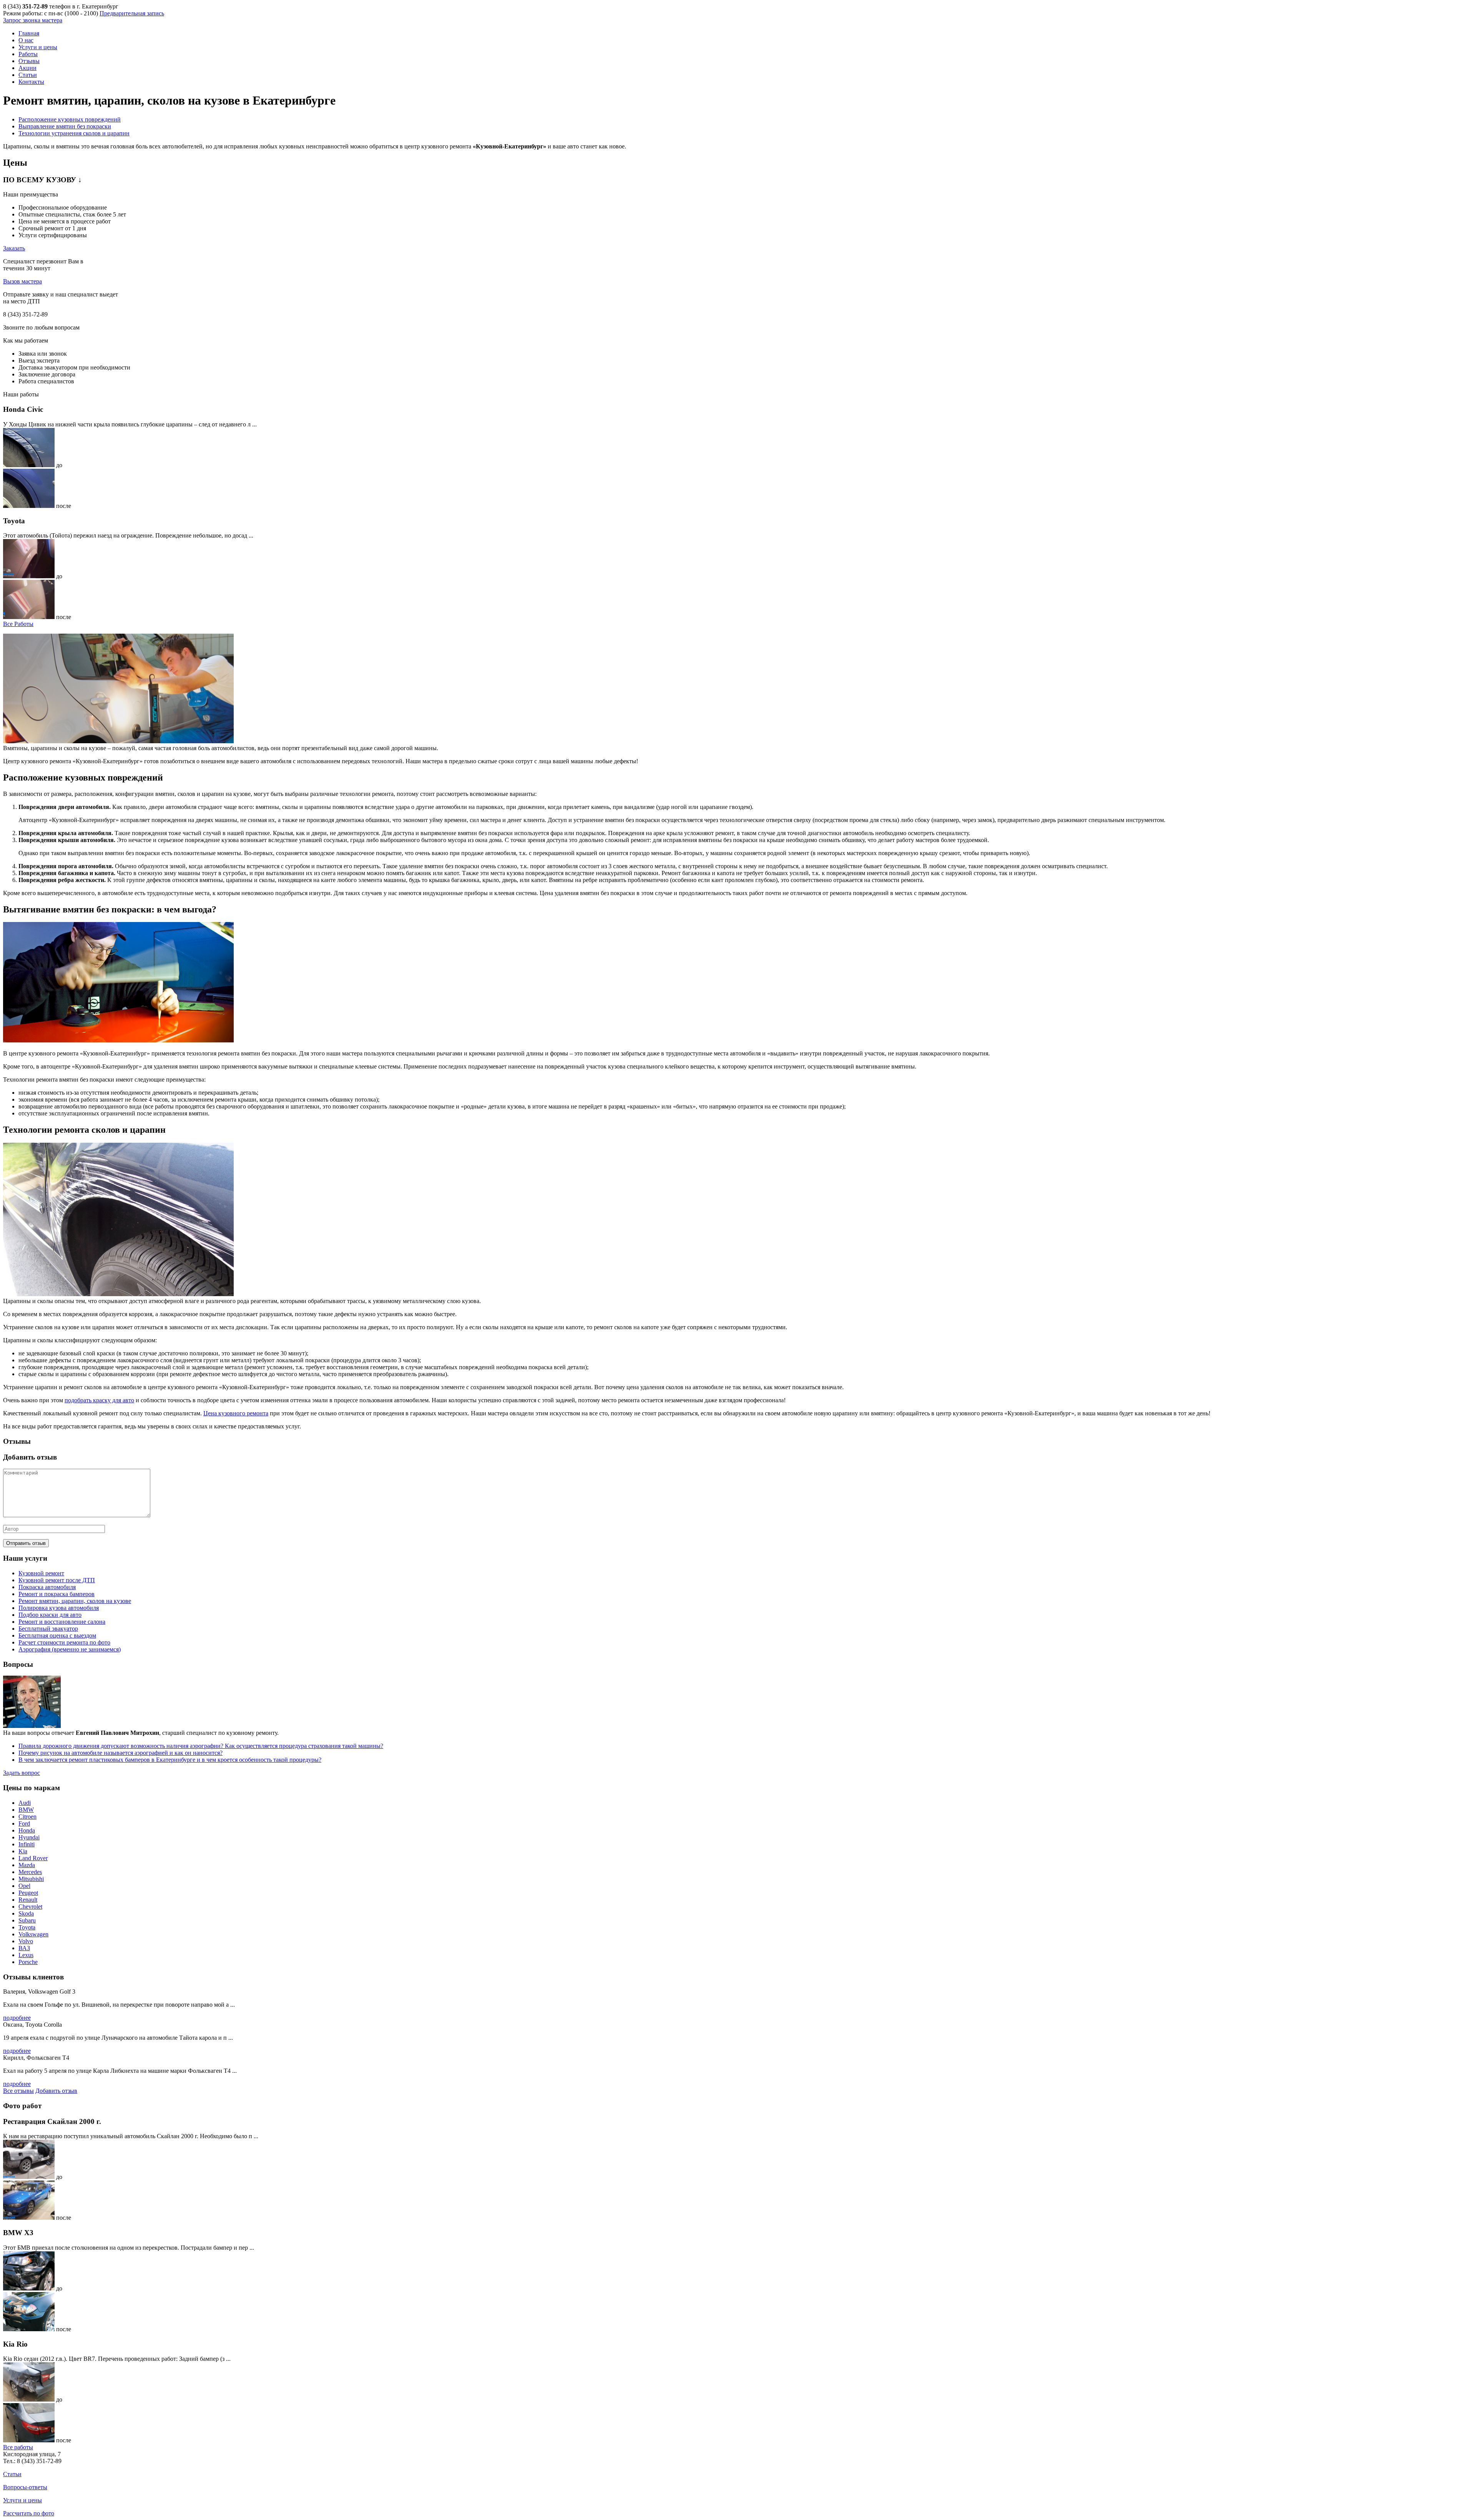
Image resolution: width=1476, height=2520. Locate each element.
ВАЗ (24, 1948)
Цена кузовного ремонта (236, 1413)
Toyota (27, 1927)
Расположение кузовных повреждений (70, 119)
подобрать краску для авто (99, 1400)
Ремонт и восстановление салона (62, 1622)
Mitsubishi (31, 1879)
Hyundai (29, 1837)
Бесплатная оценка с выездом (57, 1635)
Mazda (27, 1865)
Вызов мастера (22, 281)
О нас (26, 40)
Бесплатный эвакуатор (48, 1629)
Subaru (27, 1920)
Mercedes (30, 1872)
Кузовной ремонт (41, 1573)
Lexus (26, 1955)
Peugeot (28, 1893)
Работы (28, 54)
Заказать (14, 248)
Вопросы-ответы (25, 2487)
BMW (26, 1810)
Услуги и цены (38, 47)
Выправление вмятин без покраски (65, 126)
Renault (28, 1900)
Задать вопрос (22, 1773)
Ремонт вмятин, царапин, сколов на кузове (75, 1601)
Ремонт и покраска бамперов (57, 1594)
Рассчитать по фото (29, 2513)
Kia (23, 1851)
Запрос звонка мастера (33, 20)
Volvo (26, 1941)
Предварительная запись (132, 13)
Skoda (26, 1913)
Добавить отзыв (56, 2091)
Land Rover (33, 1858)
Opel (24, 1886)
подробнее (17, 2018)
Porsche (28, 1962)
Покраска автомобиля (47, 1587)
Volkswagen (33, 1934)
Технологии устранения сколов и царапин (74, 133)
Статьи (28, 75)
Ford (24, 1823)
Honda (27, 1830)
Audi (25, 1803)
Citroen (27, 1817)
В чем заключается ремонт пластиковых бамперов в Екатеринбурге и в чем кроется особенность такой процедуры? (170, 1760)
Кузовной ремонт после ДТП (57, 1580)
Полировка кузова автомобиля (59, 1608)
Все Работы (18, 624)
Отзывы (29, 61)
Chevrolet (30, 1907)
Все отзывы (18, 2091)
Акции (27, 68)
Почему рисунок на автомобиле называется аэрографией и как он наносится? (121, 1753)
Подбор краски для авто (50, 1615)
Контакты (31, 82)
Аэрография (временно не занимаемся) (70, 1649)
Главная (29, 33)
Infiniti (27, 1844)
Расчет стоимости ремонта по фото (64, 1642)
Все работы (18, 2447)
